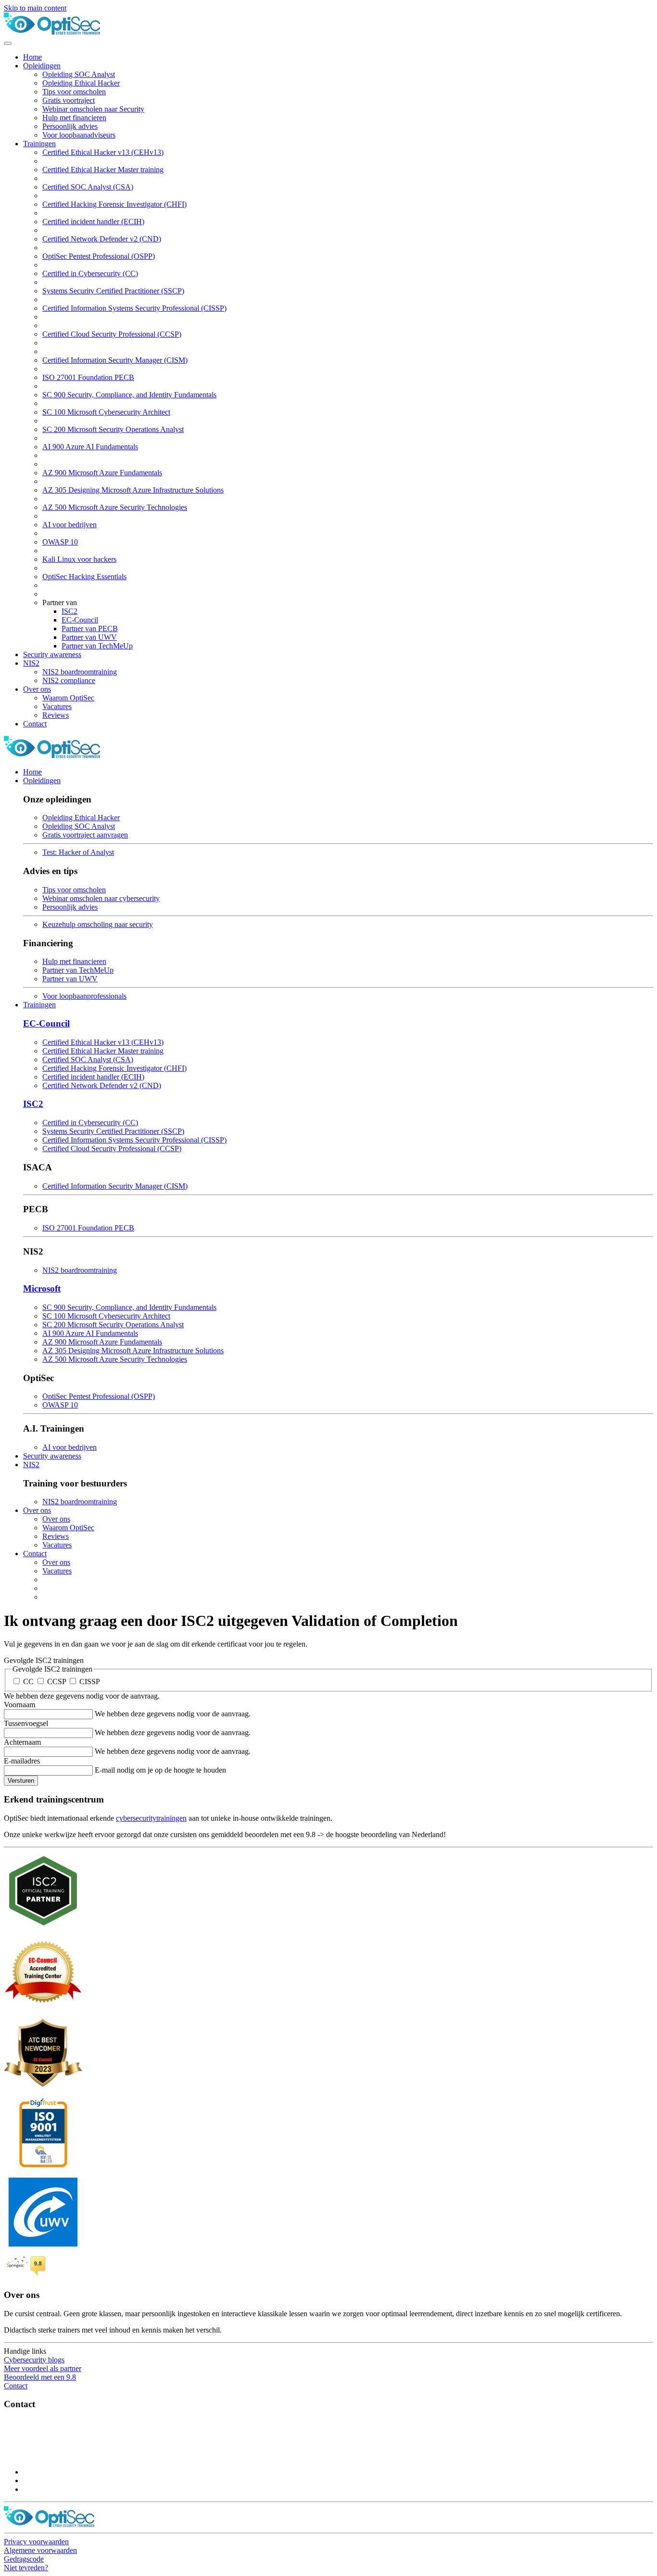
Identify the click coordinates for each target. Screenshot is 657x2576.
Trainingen (39, 144)
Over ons (37, 689)
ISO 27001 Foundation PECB (88, 377)
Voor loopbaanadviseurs (79, 135)
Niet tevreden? (26, 2568)
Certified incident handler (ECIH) (93, 222)
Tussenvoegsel (26, 1723)
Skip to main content (35, 8)
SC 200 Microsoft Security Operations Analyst (113, 429)
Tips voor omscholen (74, 92)
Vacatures (57, 706)
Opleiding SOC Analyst (79, 74)
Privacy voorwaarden (36, 2542)
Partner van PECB (90, 628)
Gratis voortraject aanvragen (85, 835)
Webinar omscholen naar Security (93, 109)
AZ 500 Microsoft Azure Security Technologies (115, 507)
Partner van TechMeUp (97, 646)
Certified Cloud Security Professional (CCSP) (112, 334)
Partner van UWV (89, 637)
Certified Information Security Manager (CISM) (115, 360)
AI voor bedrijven (69, 525)
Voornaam (19, 1705)
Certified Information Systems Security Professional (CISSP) (134, 308)
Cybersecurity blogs (34, 2360)
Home (32, 57)
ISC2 (69, 611)
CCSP (56, 1681)
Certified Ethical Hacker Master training (103, 170)
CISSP (89, 1681)
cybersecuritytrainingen (151, 1818)
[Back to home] (52, 32)
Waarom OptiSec (68, 698)
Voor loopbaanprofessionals (84, 996)
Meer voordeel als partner (43, 2368)
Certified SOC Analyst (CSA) (88, 187)
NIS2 (31, 663)
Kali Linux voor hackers (79, 559)
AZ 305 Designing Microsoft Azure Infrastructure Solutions (133, 490)
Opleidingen (42, 66)
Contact (35, 724)
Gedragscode (24, 2559)
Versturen (21, 1781)
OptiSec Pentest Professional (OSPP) (99, 256)
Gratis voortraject (69, 100)
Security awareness (52, 654)
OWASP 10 (60, 542)
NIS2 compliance (69, 680)
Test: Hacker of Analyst (78, 852)
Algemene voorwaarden (40, 2550)
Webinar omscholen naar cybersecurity (101, 898)
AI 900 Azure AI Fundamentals (90, 447)
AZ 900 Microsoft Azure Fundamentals (102, 473)
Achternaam (22, 1742)
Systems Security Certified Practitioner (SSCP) (113, 291)
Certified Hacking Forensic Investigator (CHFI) (114, 204)
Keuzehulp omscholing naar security (98, 924)
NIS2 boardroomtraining (80, 672)
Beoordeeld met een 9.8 (40, 2377)
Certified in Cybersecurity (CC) (90, 273)
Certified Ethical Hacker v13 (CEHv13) (103, 152)
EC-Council (80, 620)
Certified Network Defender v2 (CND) (102, 239)
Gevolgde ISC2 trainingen (44, 1660)
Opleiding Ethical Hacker (81, 83)
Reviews (56, 715)
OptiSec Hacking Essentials (84, 577)
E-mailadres (22, 1761)
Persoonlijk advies (70, 126)
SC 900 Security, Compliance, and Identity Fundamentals (129, 395)
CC (27, 1681)
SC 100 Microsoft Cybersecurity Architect (106, 412)
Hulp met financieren (74, 118)
